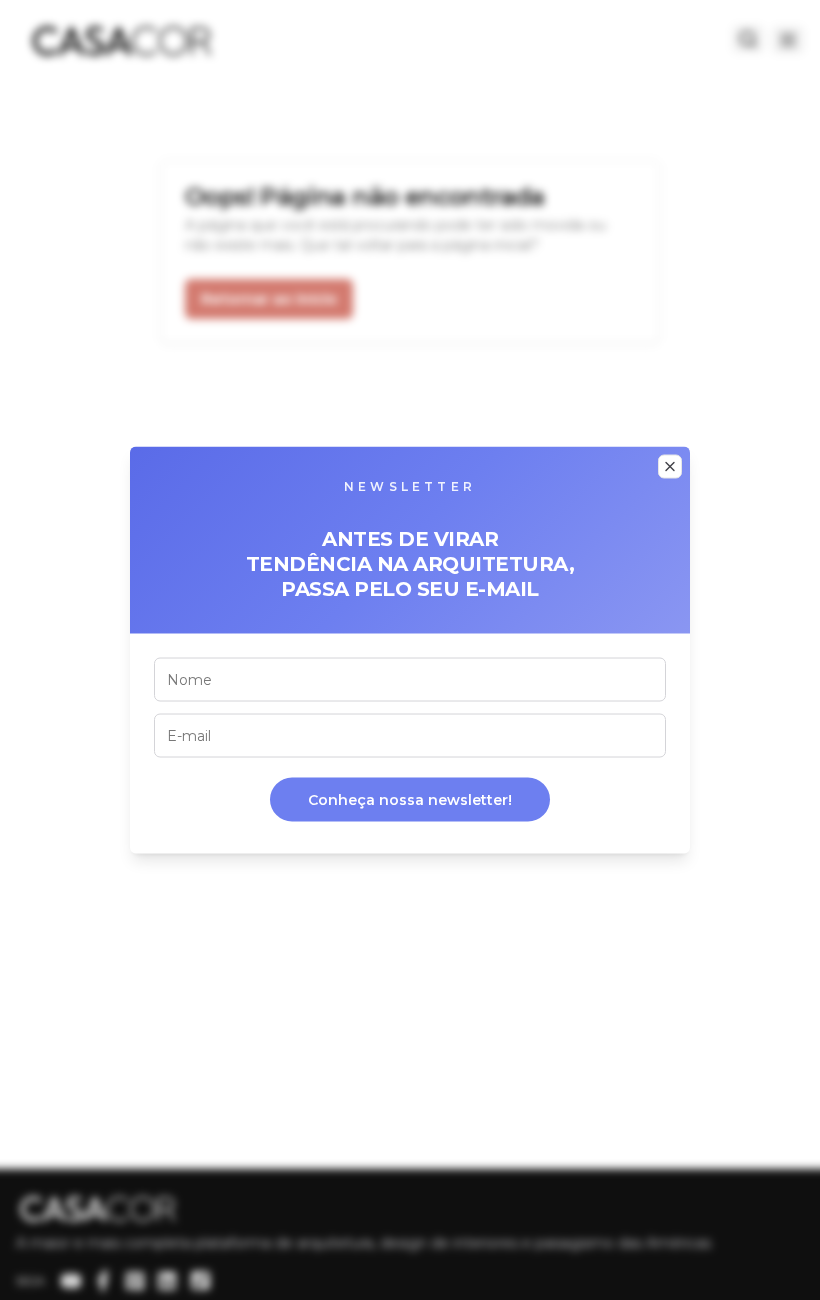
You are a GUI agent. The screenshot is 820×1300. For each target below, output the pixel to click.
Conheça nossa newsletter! (410, 800)
